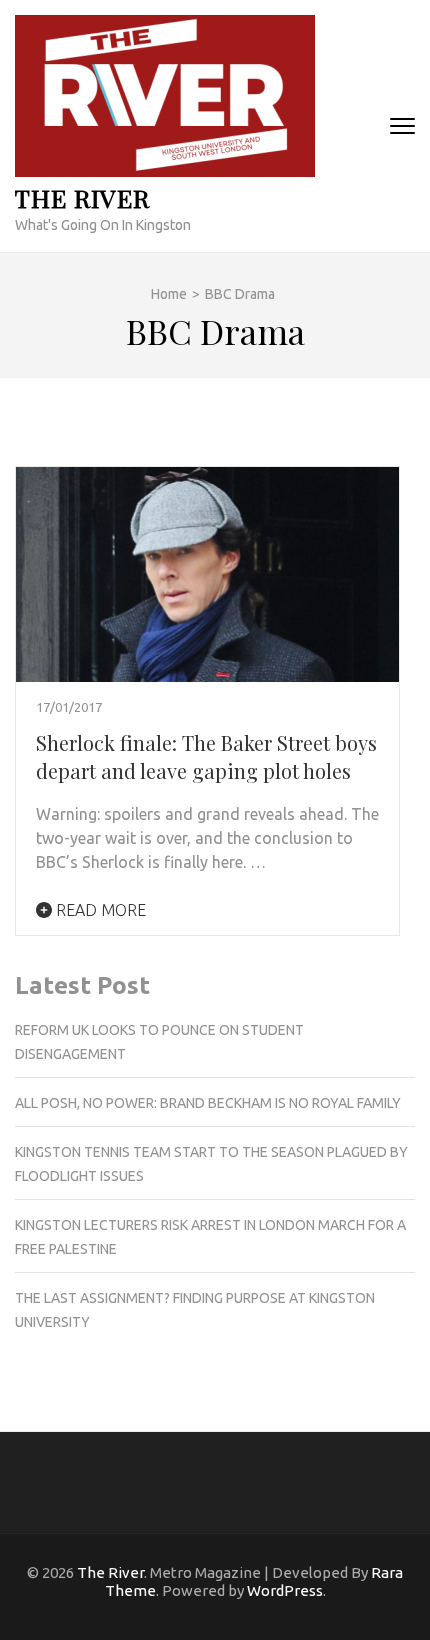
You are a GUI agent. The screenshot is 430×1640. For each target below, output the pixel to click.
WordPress (285, 1590)
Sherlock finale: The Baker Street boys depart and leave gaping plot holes (206, 756)
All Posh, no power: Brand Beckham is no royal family (208, 1103)
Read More (99, 910)
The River (82, 197)
